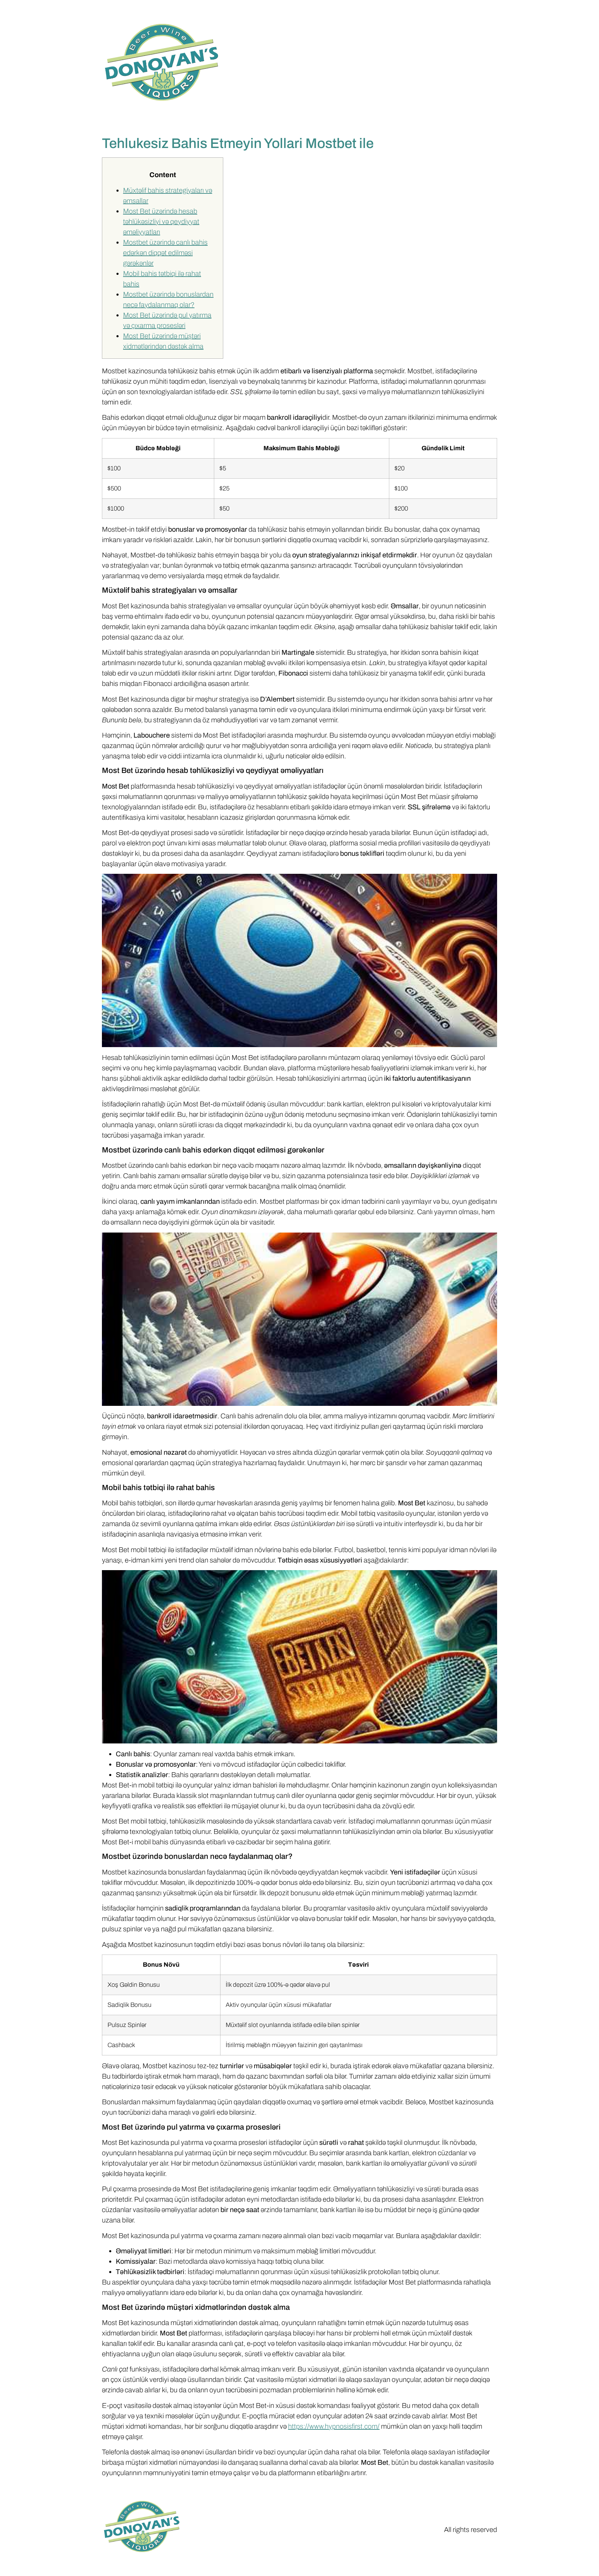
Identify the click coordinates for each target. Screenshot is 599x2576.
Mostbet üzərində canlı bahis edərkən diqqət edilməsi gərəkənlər (165, 253)
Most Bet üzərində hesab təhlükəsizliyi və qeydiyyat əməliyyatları (161, 221)
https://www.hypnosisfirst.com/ (334, 2426)
